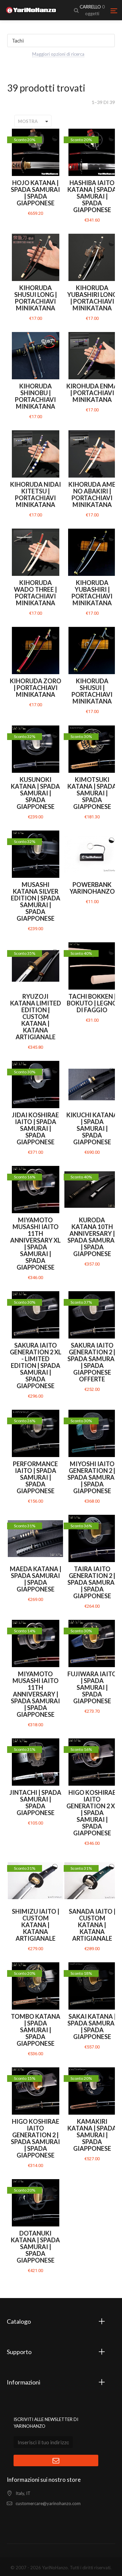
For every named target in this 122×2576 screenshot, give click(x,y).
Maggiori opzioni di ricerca (58, 54)
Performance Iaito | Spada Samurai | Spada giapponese (35, 1477)
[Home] (31, 10)
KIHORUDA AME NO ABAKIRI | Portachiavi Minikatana (92, 494)
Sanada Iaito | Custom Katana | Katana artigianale (92, 1925)
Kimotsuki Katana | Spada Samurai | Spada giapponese (92, 793)
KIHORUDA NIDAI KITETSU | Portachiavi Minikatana (36, 494)
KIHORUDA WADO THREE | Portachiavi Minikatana (35, 593)
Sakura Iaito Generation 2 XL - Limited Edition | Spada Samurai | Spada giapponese (36, 1366)
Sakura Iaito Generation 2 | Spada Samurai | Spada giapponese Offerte (92, 1362)
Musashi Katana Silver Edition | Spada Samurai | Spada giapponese (36, 901)
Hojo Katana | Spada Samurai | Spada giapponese (35, 193)
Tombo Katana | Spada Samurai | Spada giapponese (36, 2030)
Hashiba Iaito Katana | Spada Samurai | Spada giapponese (92, 196)
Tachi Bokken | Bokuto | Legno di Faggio (92, 1003)
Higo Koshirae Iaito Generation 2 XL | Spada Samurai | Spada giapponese (92, 1813)
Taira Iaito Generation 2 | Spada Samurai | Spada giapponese (92, 1582)
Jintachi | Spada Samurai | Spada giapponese (35, 1803)
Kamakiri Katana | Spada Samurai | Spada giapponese (92, 2135)
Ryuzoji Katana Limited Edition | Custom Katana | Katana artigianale (36, 1017)
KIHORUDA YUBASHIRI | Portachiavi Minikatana (92, 593)
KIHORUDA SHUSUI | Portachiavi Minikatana (92, 691)
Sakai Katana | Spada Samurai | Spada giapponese (92, 2026)
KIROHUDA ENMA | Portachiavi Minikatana (92, 393)
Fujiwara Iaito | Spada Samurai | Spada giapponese (92, 1687)
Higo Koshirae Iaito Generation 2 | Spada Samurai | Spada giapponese (35, 2138)
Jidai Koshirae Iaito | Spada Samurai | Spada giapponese (35, 1128)
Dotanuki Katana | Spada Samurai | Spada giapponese (35, 2247)
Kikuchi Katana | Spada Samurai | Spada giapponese (92, 1128)
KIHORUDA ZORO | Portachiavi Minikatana (36, 688)
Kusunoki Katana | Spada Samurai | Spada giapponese (35, 793)
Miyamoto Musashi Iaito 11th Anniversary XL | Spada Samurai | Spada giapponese (35, 1244)
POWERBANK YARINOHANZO (92, 888)
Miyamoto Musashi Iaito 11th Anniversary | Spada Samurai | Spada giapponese (35, 1694)
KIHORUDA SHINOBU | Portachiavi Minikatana (35, 396)
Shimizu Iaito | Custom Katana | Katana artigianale (36, 1925)
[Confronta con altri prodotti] (55, 138)
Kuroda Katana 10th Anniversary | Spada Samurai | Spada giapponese (92, 1237)
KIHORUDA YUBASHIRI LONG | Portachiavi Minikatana (92, 298)
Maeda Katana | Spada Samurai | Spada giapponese (36, 1579)
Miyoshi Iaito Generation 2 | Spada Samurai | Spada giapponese (92, 1477)
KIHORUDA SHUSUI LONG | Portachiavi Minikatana (36, 298)
